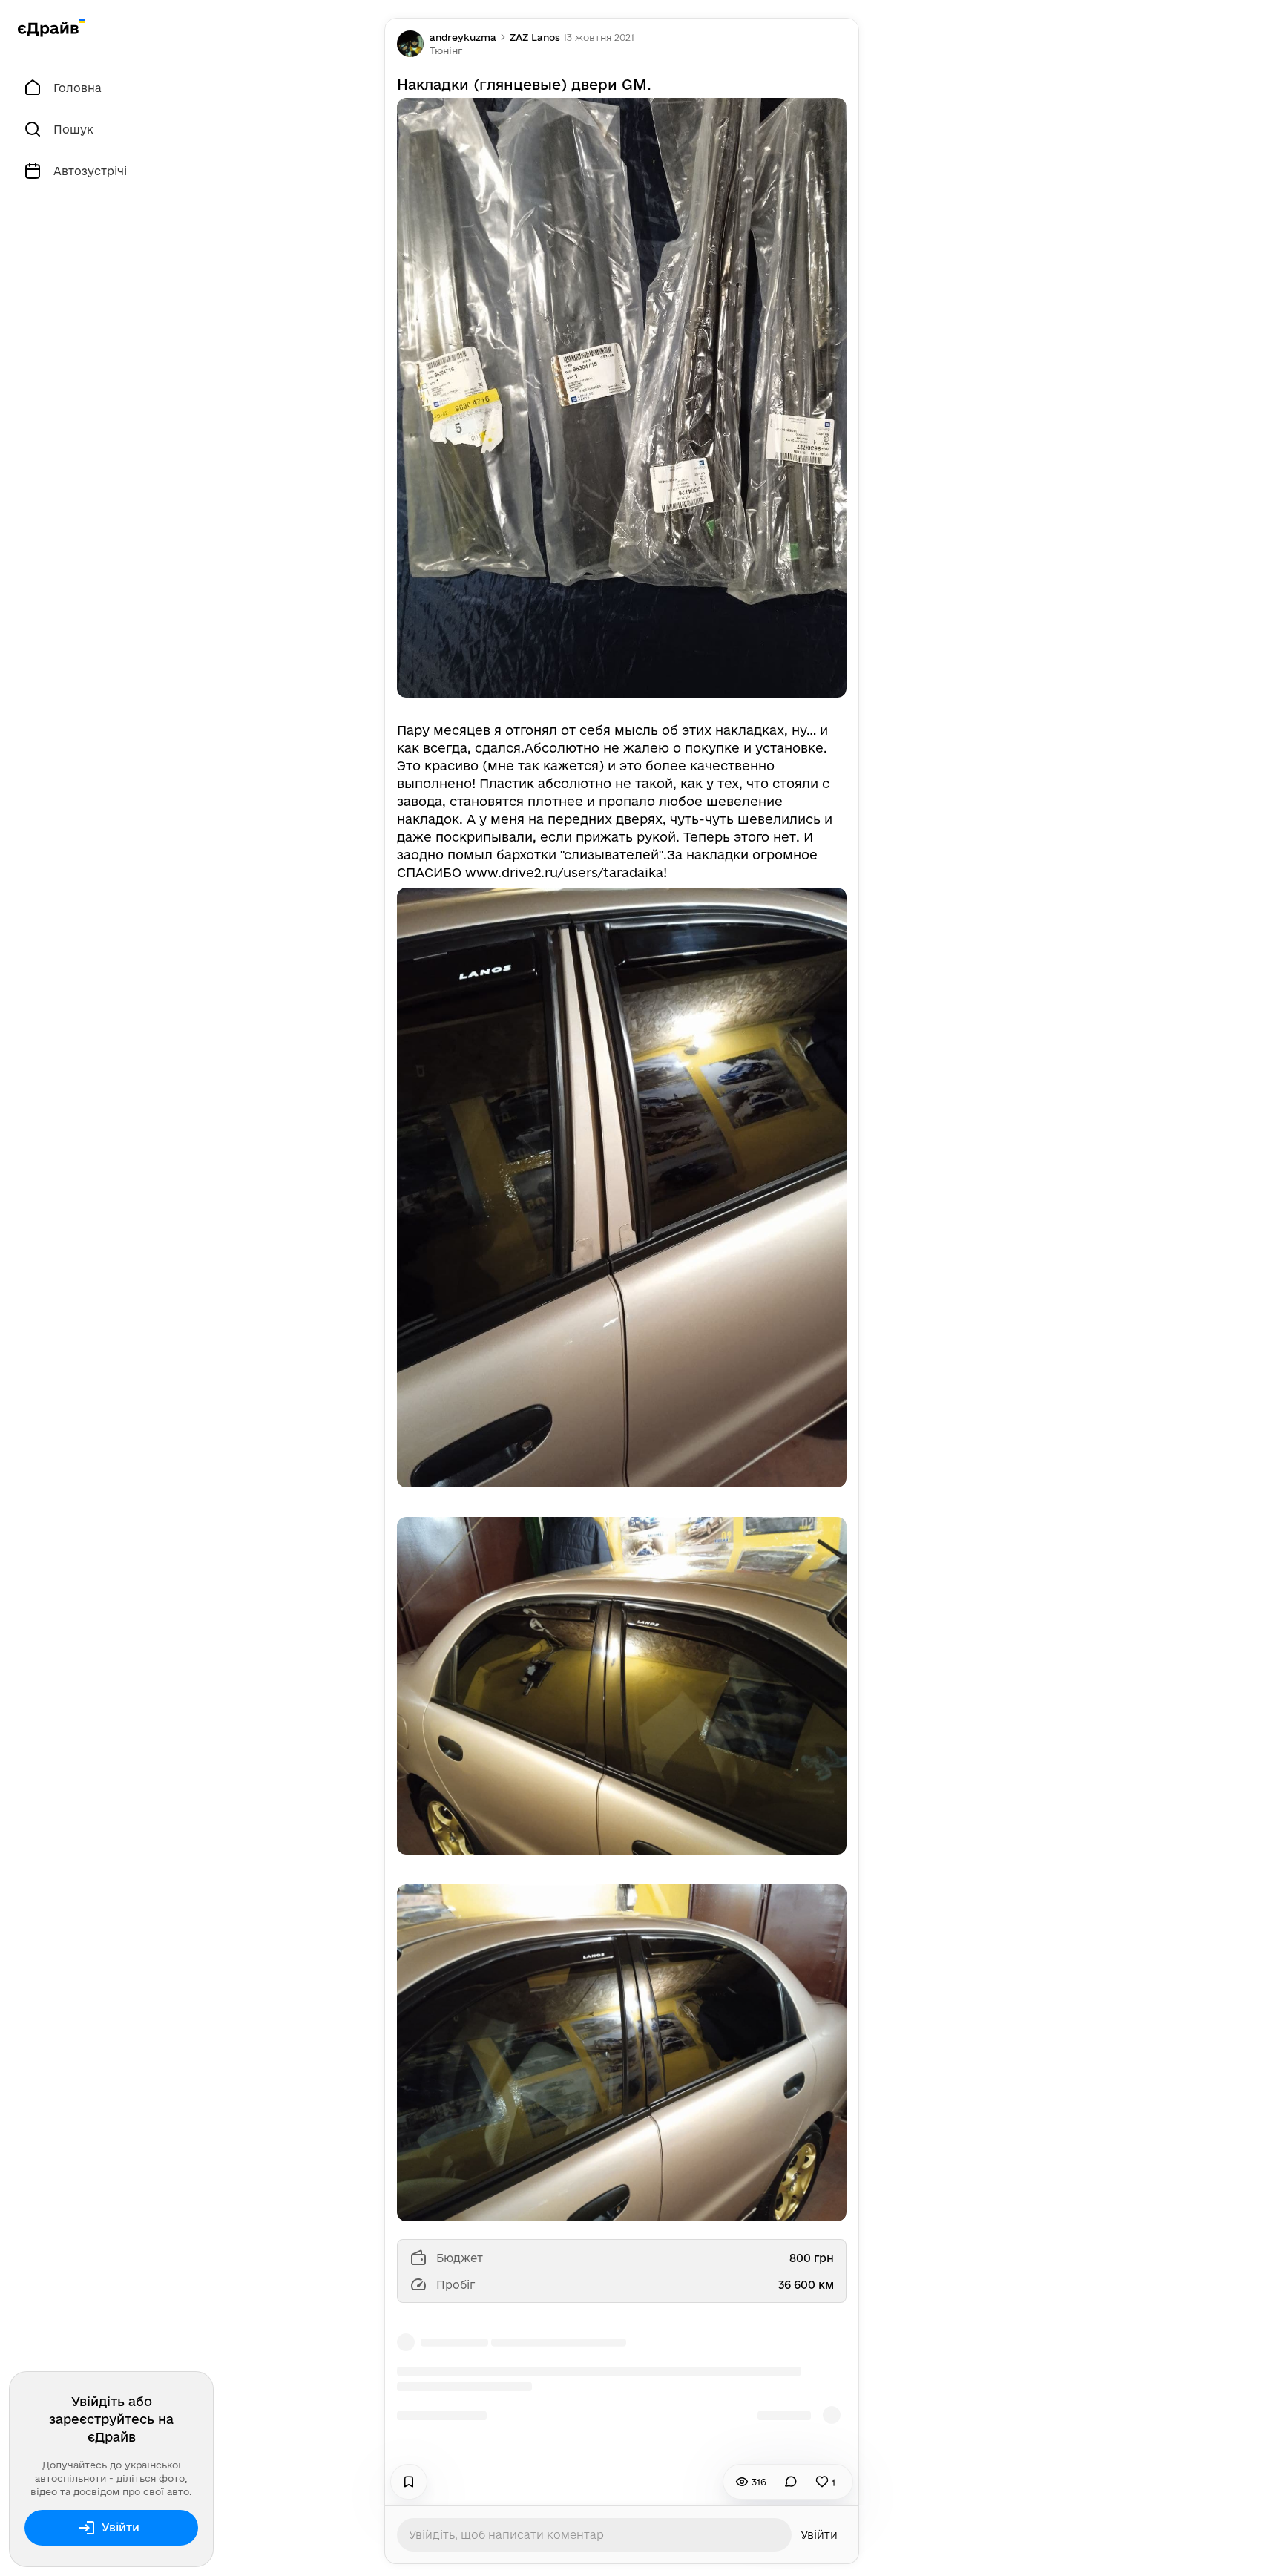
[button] (446, 50)
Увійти (121, 2527)
